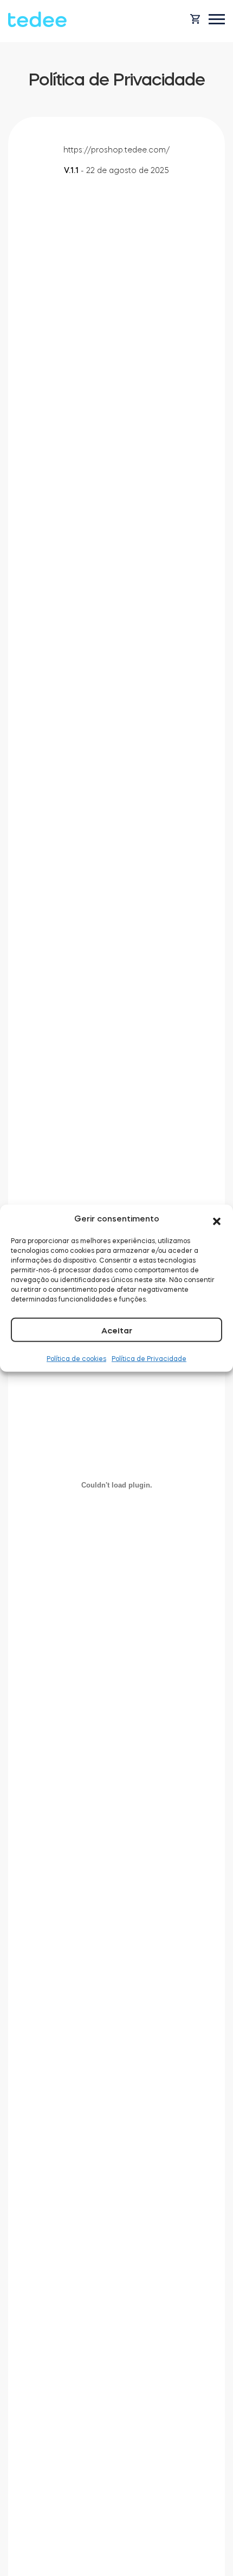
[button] (217, 1219)
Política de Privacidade (149, 1358)
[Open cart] (195, 19)
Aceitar (117, 1330)
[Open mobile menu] (217, 19)
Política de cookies (76, 1358)
